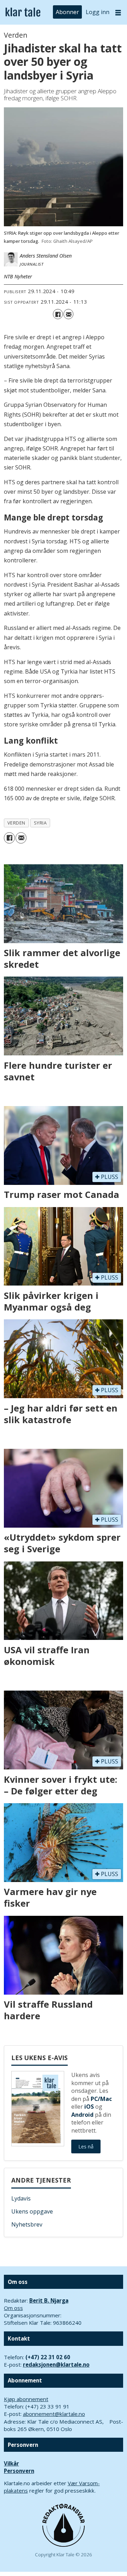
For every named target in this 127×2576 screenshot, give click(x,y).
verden (16, 823)
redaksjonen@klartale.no (56, 2365)
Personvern (19, 2471)
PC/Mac (101, 2099)
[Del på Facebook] (58, 314)
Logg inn (98, 12)
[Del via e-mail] (68, 314)
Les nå (86, 2146)
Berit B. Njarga (49, 2300)
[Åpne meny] (118, 12)
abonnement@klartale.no (54, 2414)
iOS (89, 2107)
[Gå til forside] (23, 12)
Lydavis (21, 2198)
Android (82, 2115)
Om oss (13, 2308)
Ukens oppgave (32, 2211)
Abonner (67, 12)
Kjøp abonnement (26, 2399)
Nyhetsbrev (27, 2224)
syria (40, 823)
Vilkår (11, 2463)
